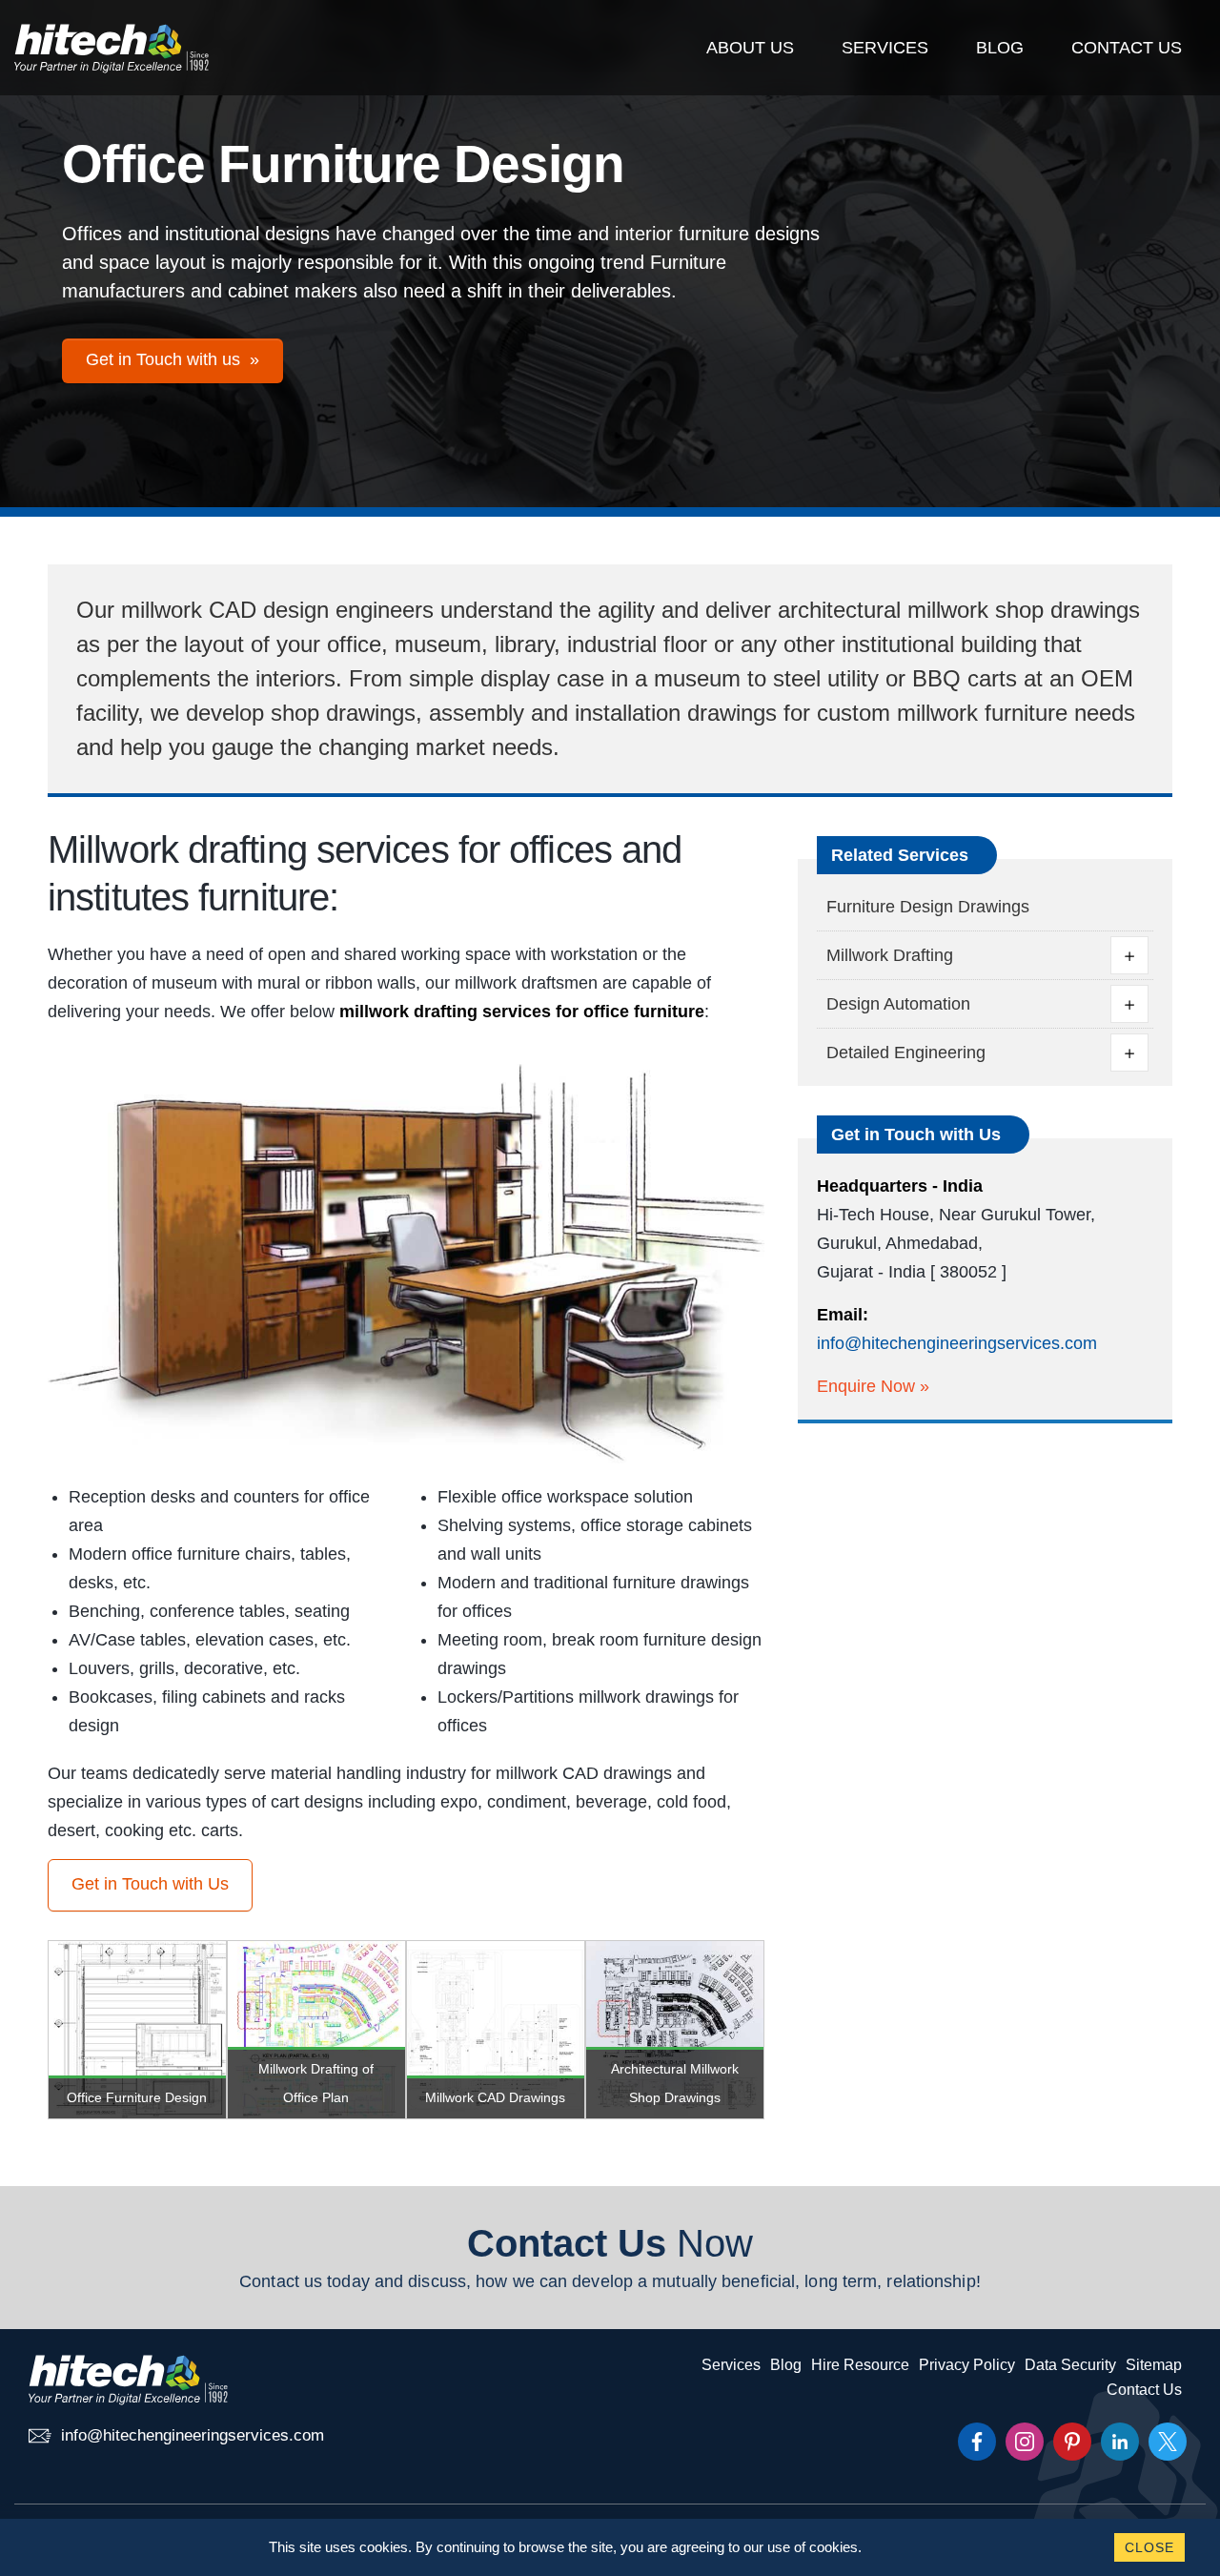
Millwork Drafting (890, 955)
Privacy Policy (967, 2365)
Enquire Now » (873, 1386)
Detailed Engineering (906, 1053)
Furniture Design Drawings (928, 907)
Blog (1000, 48)
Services (885, 48)
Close (1149, 2547)
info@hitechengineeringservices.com (957, 1343)
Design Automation (898, 1004)
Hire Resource (860, 2365)
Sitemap (1154, 2365)
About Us (750, 48)
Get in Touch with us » (173, 359)
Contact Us (1127, 48)
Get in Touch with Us (150, 1884)
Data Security (1070, 2365)
